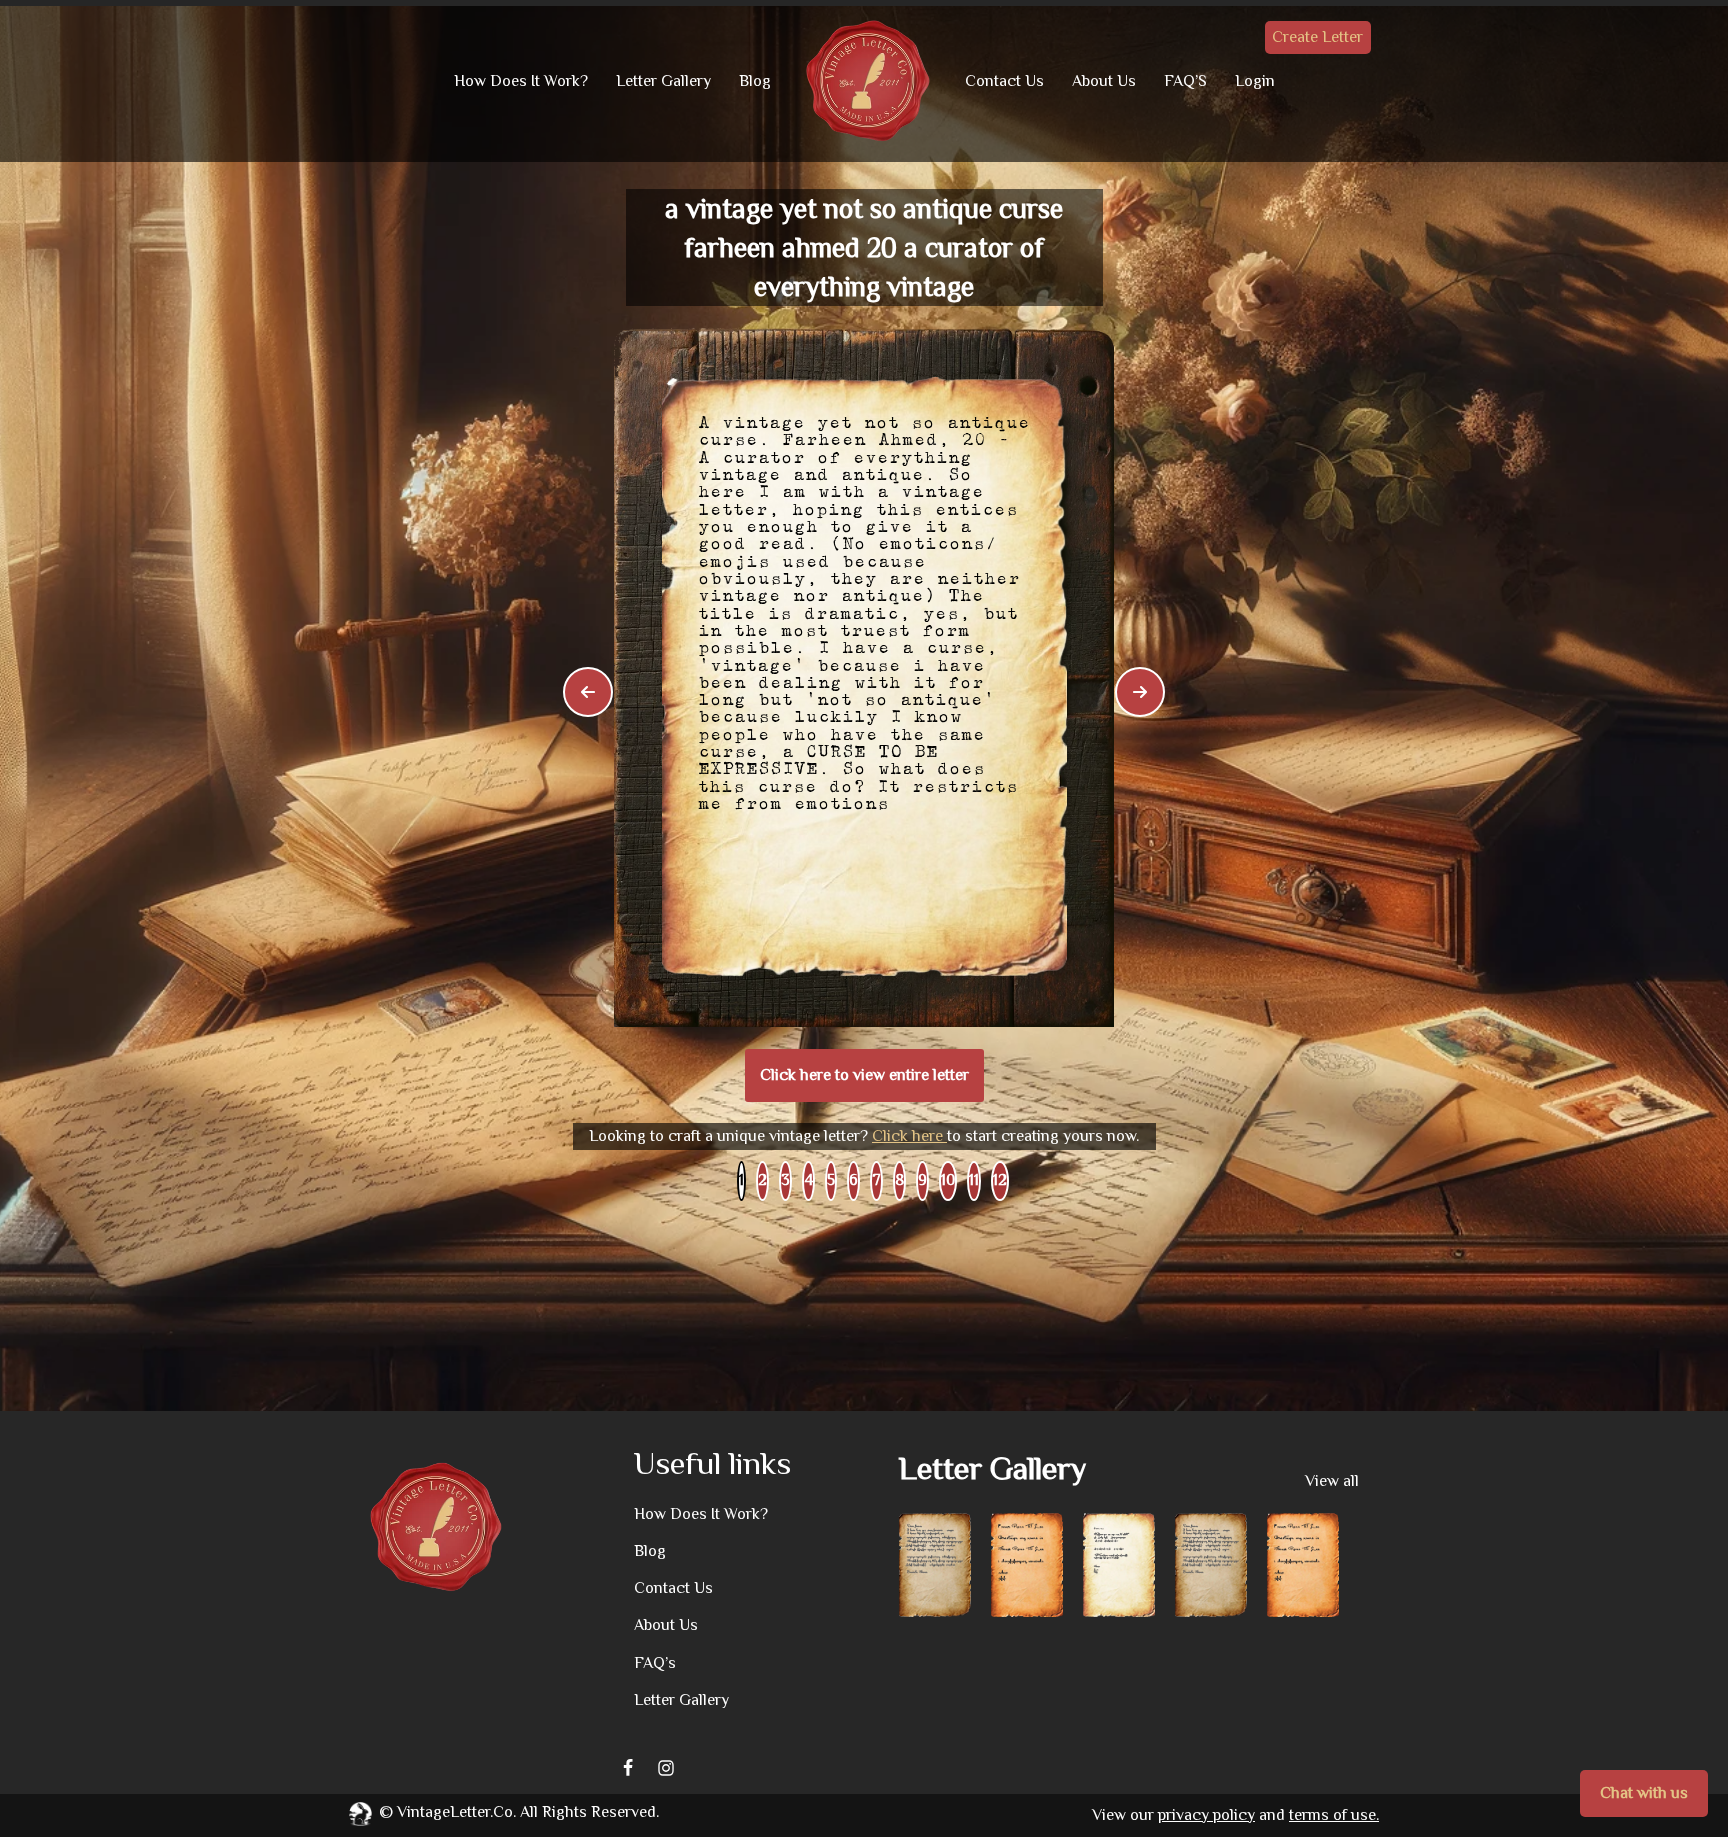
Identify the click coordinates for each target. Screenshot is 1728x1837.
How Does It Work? (521, 81)
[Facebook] (628, 1768)
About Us (1104, 81)
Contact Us (1004, 81)
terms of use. (1334, 1815)
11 (974, 1180)
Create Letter (1317, 37)
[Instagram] (666, 1768)
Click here (909, 1136)
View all (1332, 1481)
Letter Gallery (663, 81)
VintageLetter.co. (456, 1812)
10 (948, 1180)
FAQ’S (1185, 81)
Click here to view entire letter (864, 1075)
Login (1255, 81)
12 (1000, 1180)
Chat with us (1644, 1793)
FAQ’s (655, 1663)
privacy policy (1206, 1815)
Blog (755, 81)
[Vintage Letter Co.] (868, 81)
